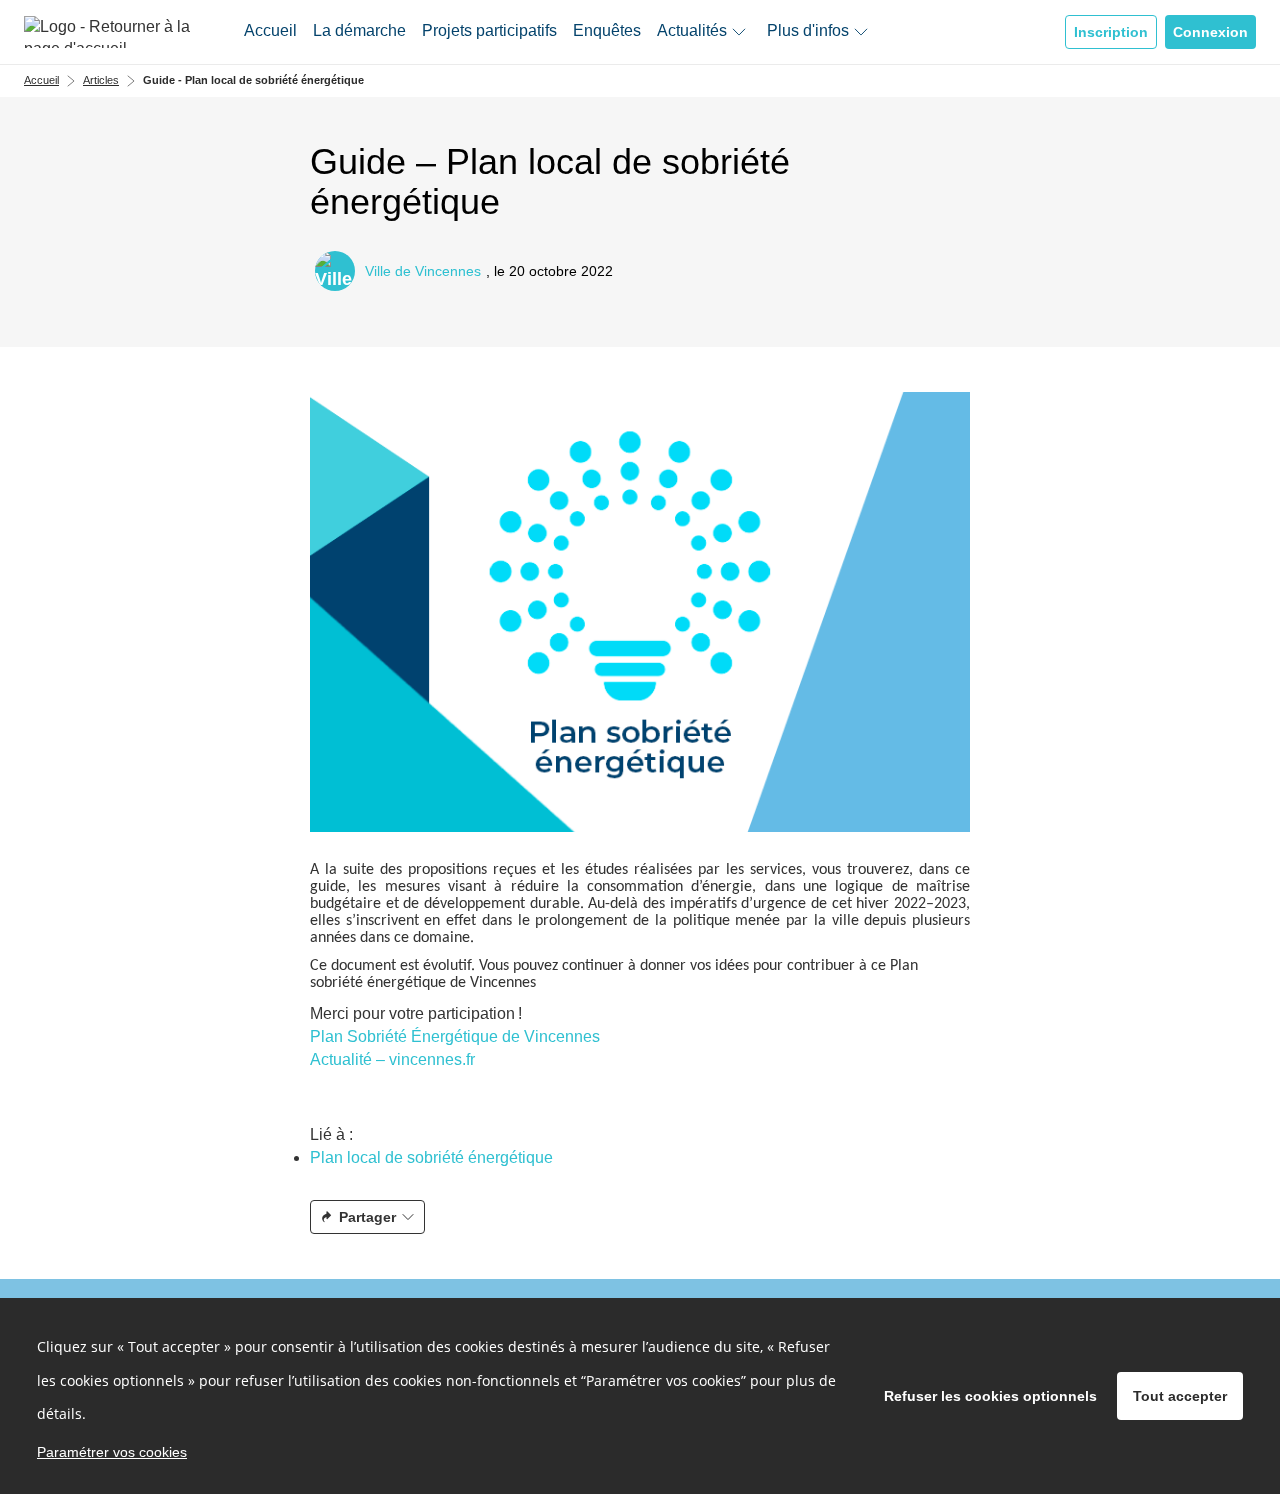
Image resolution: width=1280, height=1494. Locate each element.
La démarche (359, 30)
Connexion (1210, 32)
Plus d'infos (808, 30)
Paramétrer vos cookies (112, 1452)
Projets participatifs (489, 30)
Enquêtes (607, 30)
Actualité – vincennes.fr (392, 1059)
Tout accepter (1180, 1396)
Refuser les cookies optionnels (990, 1396)
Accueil (270, 30)
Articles (101, 80)
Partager (367, 1217)
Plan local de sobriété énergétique (431, 1157)
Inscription (1111, 32)
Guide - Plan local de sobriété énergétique (253, 80)
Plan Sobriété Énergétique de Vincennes (455, 1036)
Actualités (692, 30)
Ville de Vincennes (423, 271)
